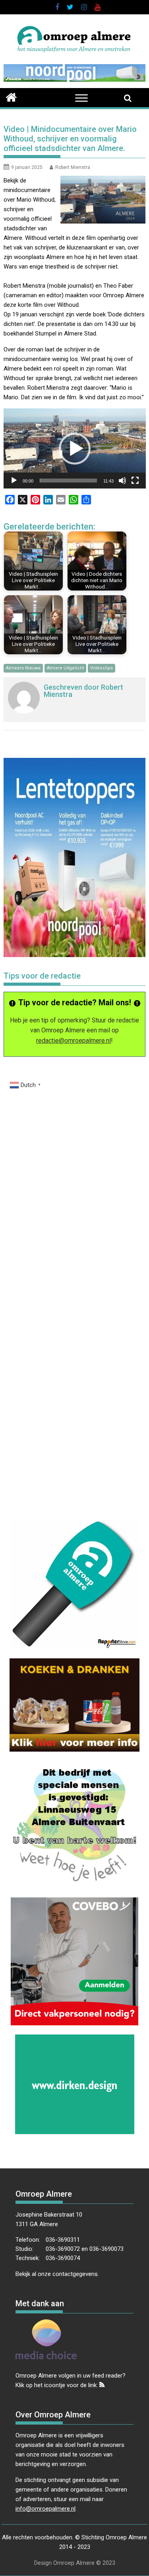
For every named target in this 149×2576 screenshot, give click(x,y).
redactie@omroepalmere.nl (74, 1041)
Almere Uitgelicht (65, 668)
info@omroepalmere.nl (45, 2509)
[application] (75, 448)
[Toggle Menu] (81, 98)
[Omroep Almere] (11, 96)
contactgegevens (75, 2274)
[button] (75, 449)
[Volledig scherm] (135, 481)
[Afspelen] (14, 481)
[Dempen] (122, 481)
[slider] (69, 481)
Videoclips (102, 668)
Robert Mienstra (73, 167)
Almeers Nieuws (23, 668)
